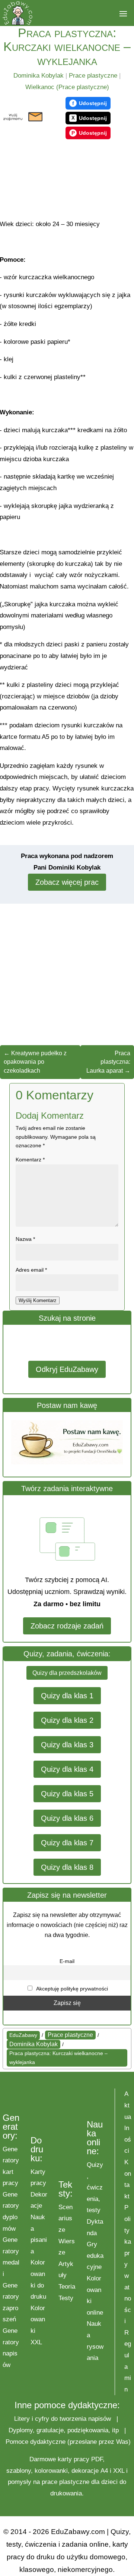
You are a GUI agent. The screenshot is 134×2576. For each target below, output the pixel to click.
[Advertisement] (40, 180)
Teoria (67, 2287)
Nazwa (25, 1239)
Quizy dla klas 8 (67, 1867)
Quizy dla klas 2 (67, 1720)
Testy (66, 2298)
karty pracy (74, 2459)
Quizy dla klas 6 (67, 1818)
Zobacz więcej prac (67, 882)
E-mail (67, 1961)
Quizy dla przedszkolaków (67, 1673)
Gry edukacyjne (95, 2256)
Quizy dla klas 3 (67, 1745)
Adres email (31, 1270)
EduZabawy (23, 2035)
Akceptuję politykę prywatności (71, 1989)
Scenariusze (66, 2218)
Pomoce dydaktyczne (36, 2442)
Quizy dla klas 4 (67, 1769)
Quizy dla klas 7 (67, 1843)
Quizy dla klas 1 (67, 1696)
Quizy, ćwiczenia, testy (95, 2187)
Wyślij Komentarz (38, 1300)
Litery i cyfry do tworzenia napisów (63, 2419)
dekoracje (85, 2471)
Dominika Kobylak (39, 76)
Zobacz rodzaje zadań (67, 1626)
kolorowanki (51, 2471)
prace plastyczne (66, 2482)
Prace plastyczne (93, 76)
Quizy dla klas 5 (67, 1794)
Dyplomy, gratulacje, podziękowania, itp (64, 2430)
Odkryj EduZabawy (67, 1369)
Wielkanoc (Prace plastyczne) (67, 87)
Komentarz (30, 1160)
